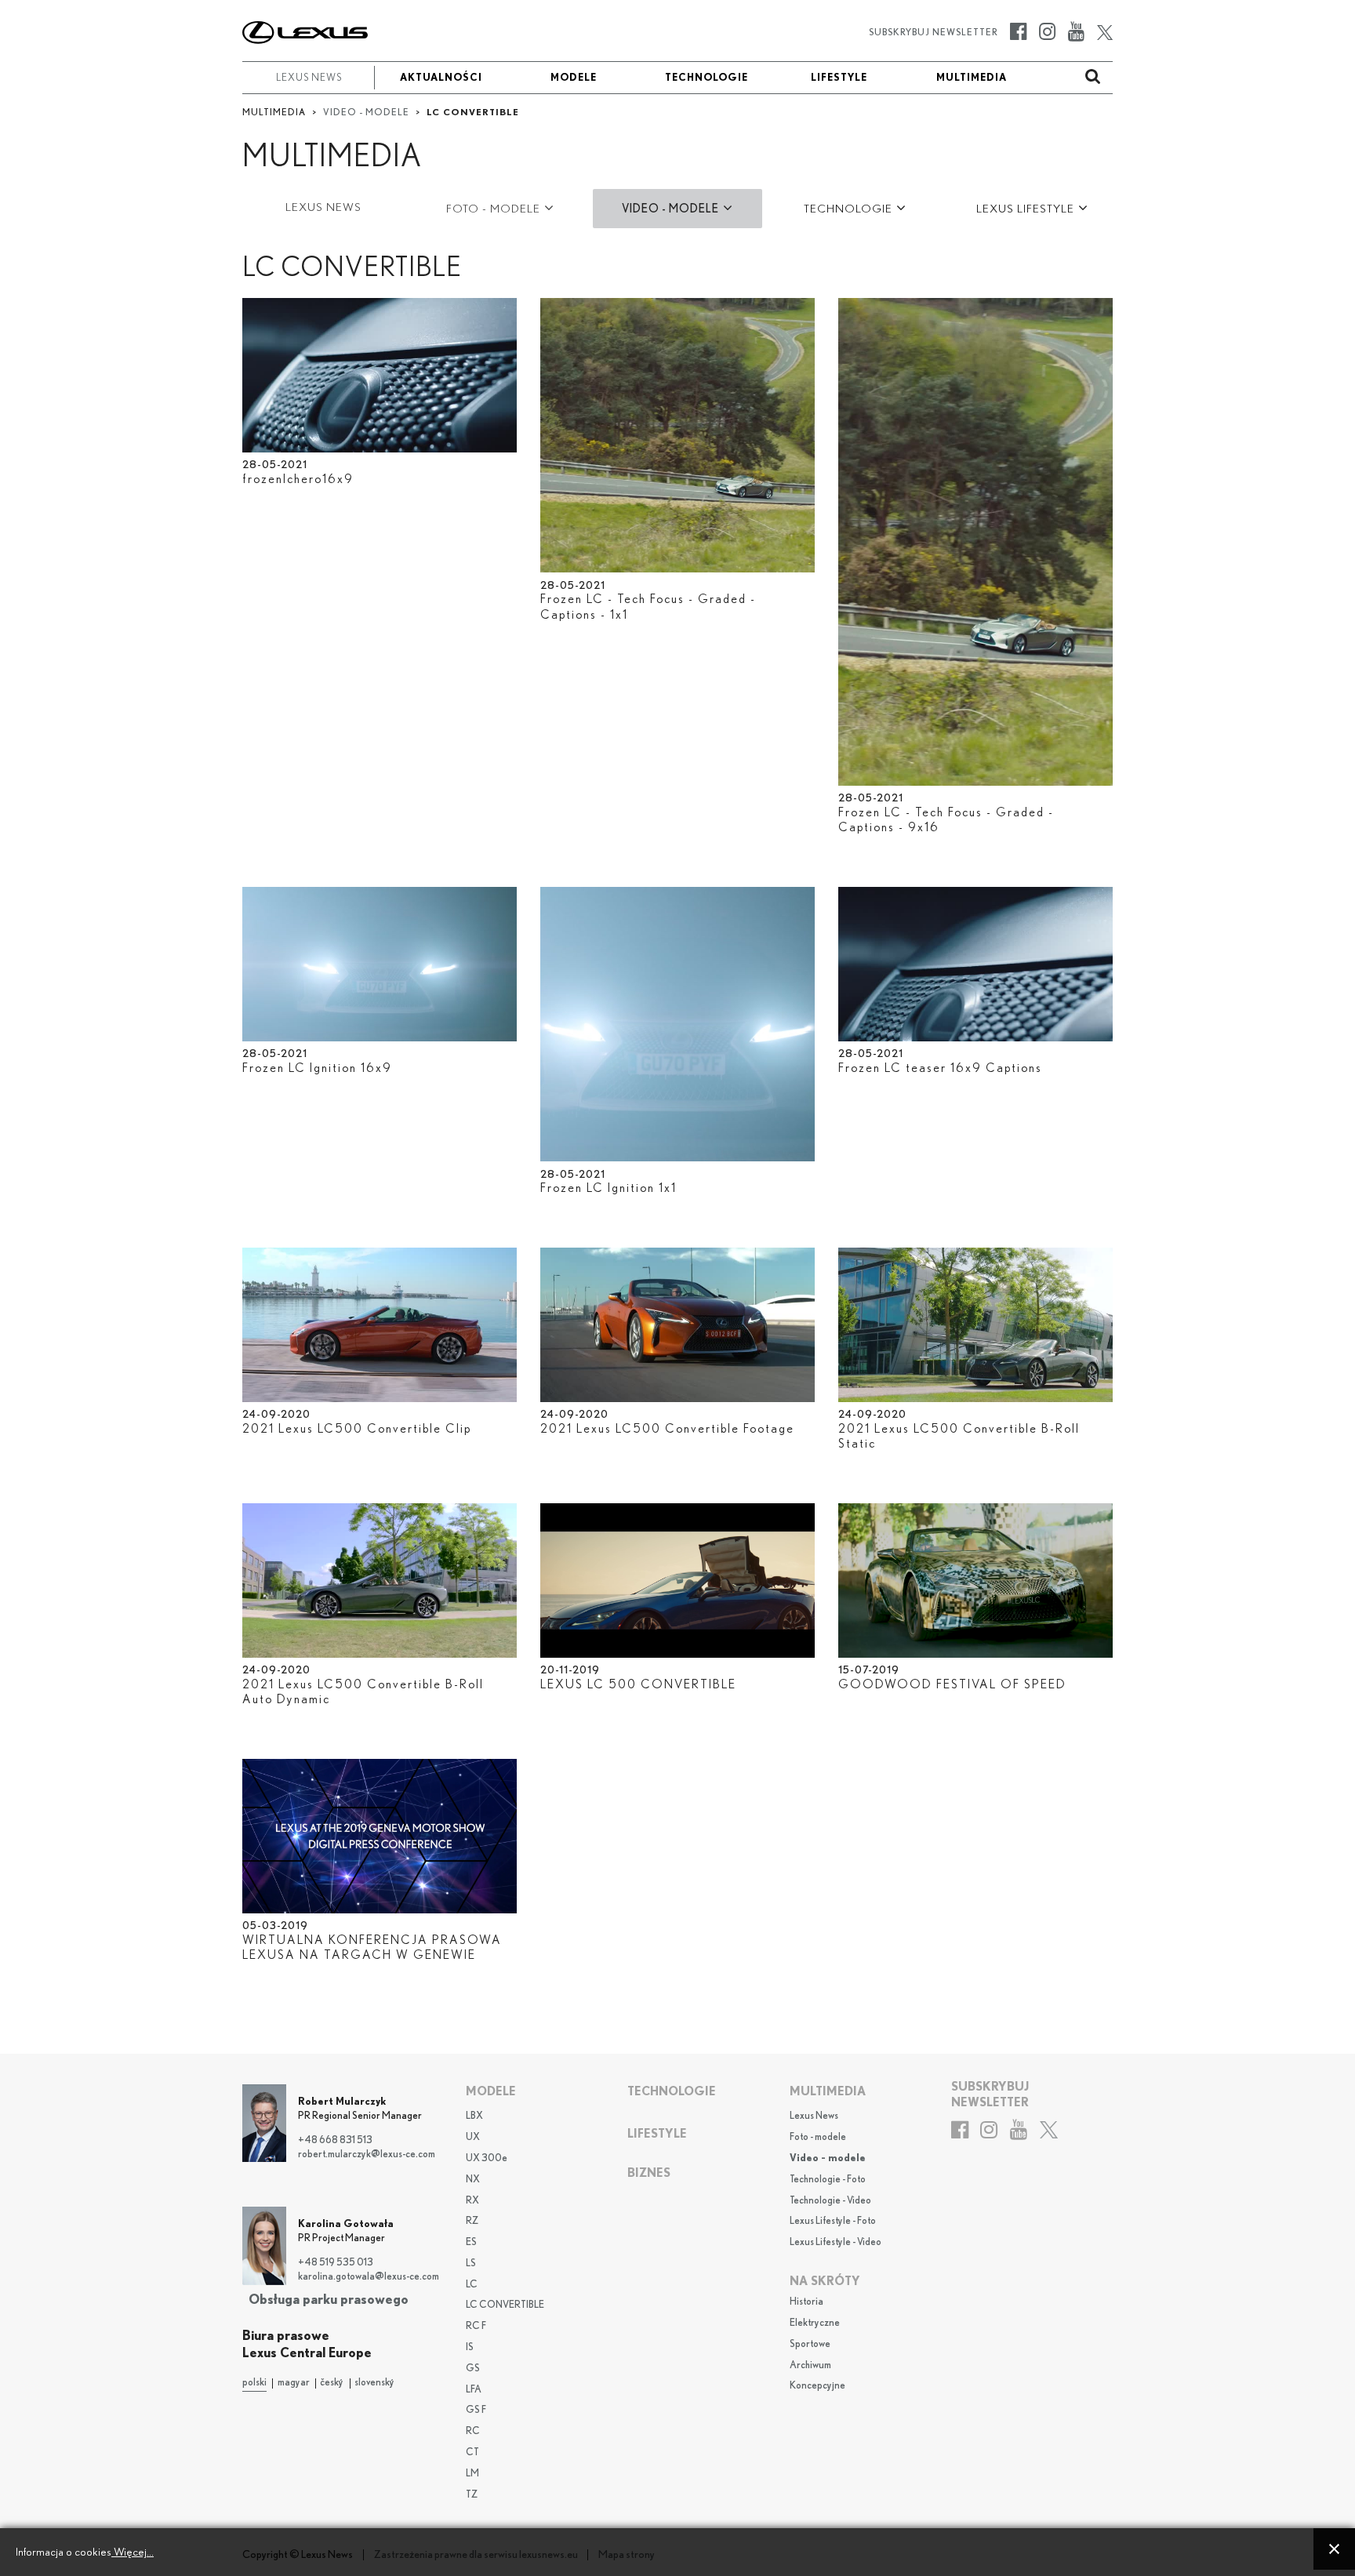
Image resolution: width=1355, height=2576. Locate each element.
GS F (476, 2410)
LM (472, 2474)
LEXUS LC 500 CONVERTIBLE (638, 1684)
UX (473, 2137)
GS (473, 2369)
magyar (294, 2383)
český (332, 2383)
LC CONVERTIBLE (505, 2305)
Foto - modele (818, 2137)
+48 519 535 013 (336, 2263)
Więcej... (133, 2552)
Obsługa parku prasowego (329, 2300)
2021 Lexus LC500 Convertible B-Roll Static (959, 1436)
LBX (474, 2116)
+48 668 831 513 (335, 2140)
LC (472, 2285)
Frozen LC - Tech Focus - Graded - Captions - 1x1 (648, 607)
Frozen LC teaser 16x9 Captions (940, 1068)
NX (473, 2180)
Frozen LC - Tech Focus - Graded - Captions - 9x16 (946, 820)
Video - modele (828, 2158)
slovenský (374, 2383)
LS (471, 2264)
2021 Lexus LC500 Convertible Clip (357, 1429)
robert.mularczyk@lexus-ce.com (367, 2155)
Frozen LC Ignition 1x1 (608, 1188)
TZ (472, 2495)
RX (472, 2201)
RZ (472, 2221)
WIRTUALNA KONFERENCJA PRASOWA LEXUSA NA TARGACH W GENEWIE (372, 1947)
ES (471, 2242)
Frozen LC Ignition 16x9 (317, 1068)
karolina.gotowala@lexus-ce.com (369, 2277)
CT (472, 2452)
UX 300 (487, 2158)
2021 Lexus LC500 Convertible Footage (667, 1429)
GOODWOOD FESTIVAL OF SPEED (952, 1684)
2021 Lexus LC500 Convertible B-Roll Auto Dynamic (363, 1692)
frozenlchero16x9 (298, 479)
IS (470, 2347)
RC (473, 2431)
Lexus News (814, 2116)
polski (254, 2383)
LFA (474, 2390)
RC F (476, 2326)
